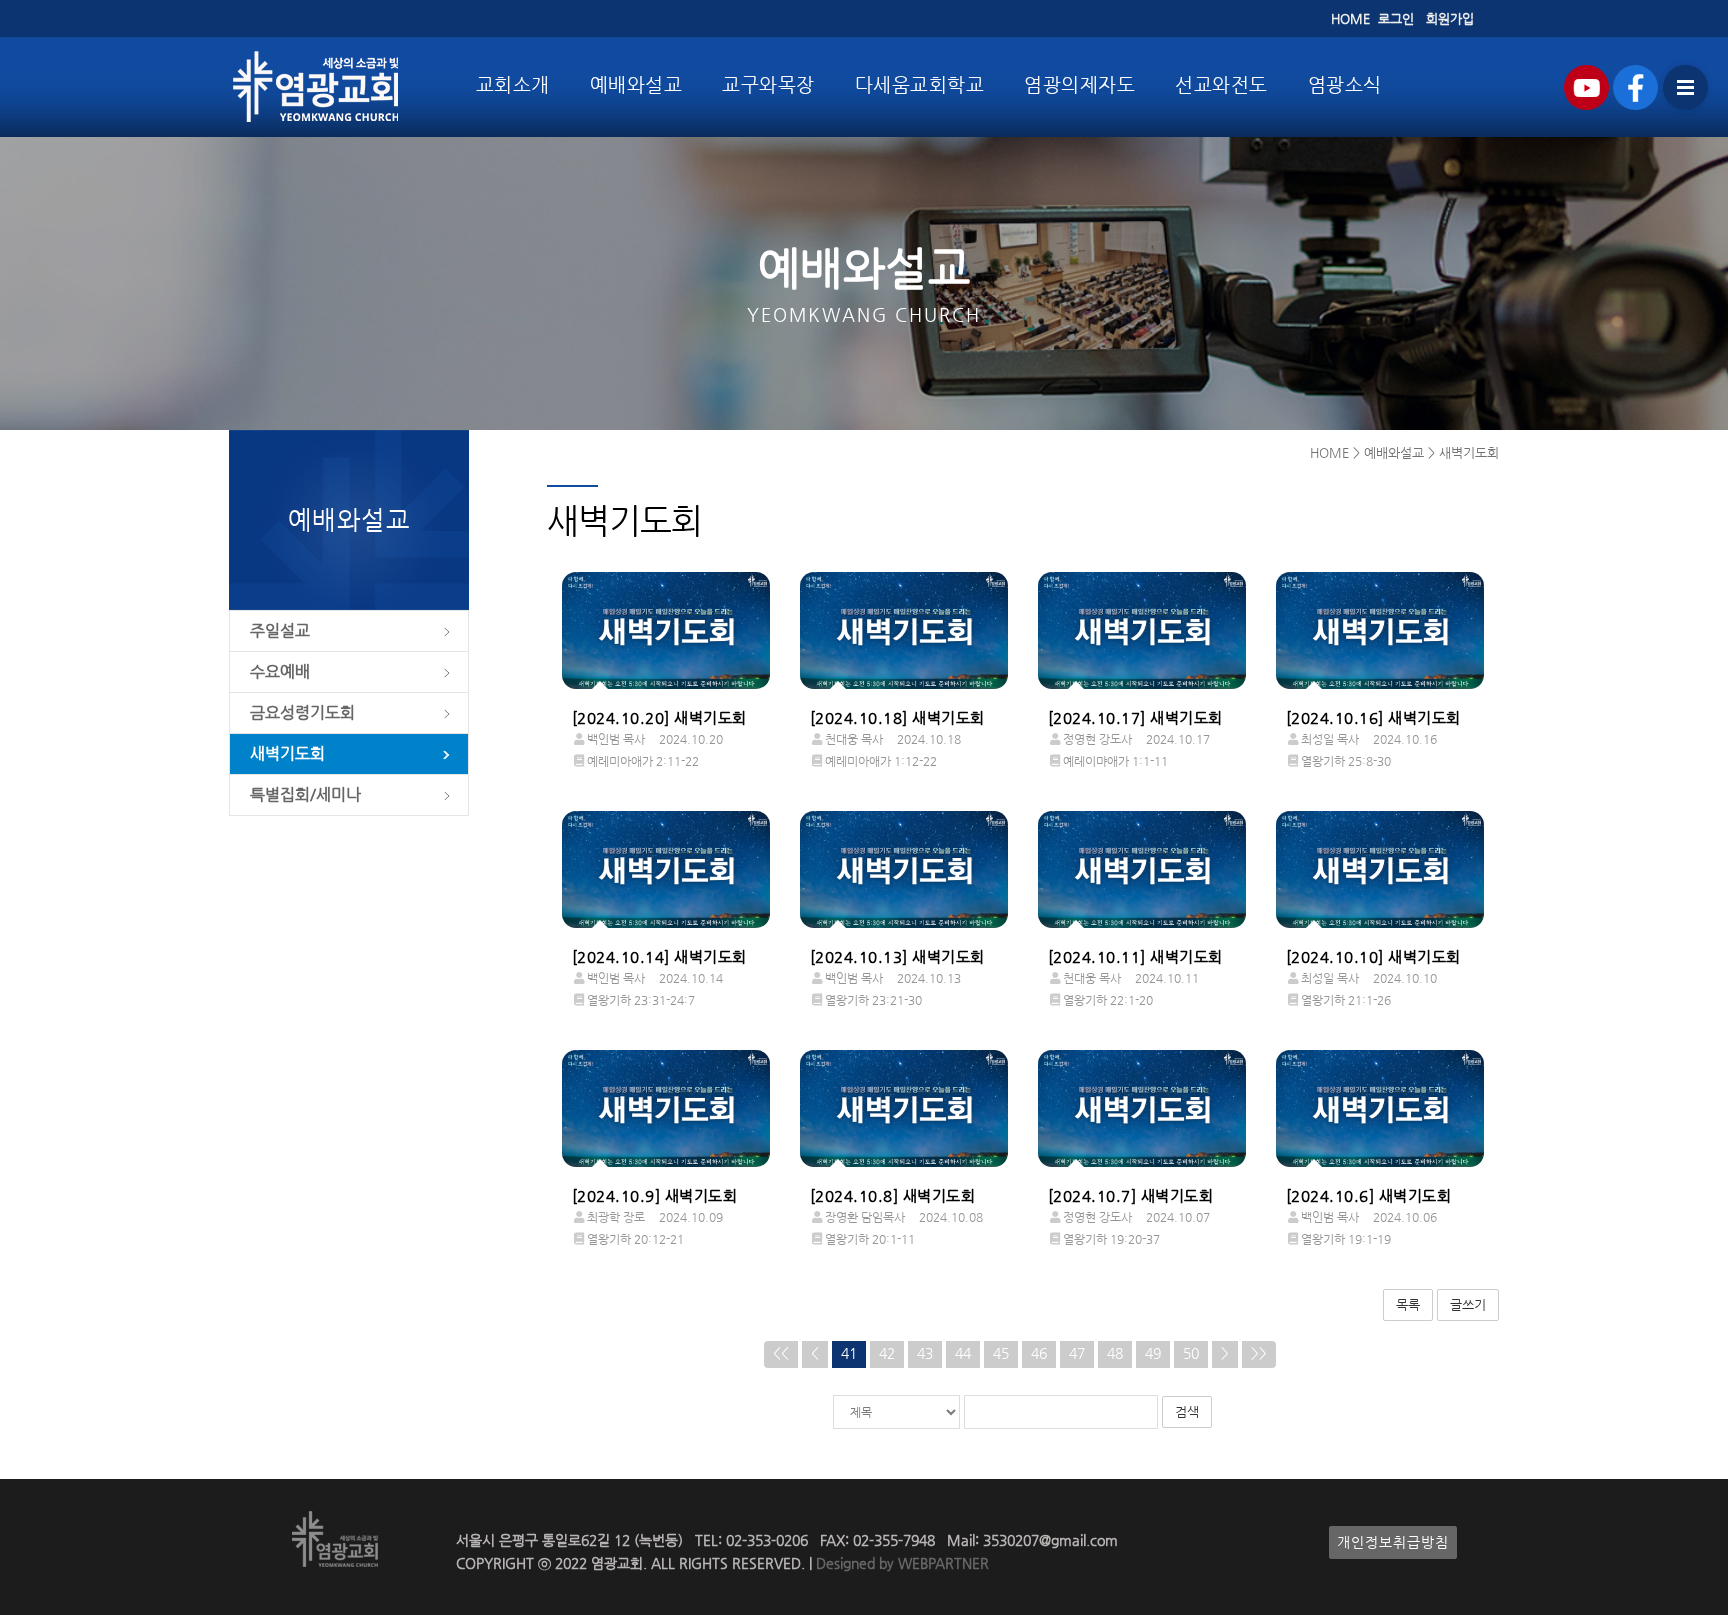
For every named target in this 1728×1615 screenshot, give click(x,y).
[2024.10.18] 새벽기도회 (897, 718)
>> (1259, 1353)
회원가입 (1450, 18)
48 (1115, 1353)
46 (1039, 1353)
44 (963, 1353)
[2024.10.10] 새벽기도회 (1373, 957)
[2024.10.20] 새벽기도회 (659, 718)
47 (1077, 1353)
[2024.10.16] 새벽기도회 (1373, 718)
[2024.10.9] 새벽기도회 (655, 1196)
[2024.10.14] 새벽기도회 (659, 957)
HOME (1350, 18)
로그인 (1396, 18)
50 (1191, 1353)
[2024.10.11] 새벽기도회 (1135, 957)
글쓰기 (1468, 1304)
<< (781, 1353)
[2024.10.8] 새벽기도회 (893, 1196)
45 (1001, 1353)
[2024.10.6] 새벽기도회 (1369, 1196)
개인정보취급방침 (1393, 1542)
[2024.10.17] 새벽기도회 (1135, 718)
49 (1153, 1353)
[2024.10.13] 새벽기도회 (897, 957)
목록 (1408, 1304)
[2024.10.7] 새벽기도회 (1131, 1196)
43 (925, 1353)
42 (887, 1353)
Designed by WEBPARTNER (900, 1563)
